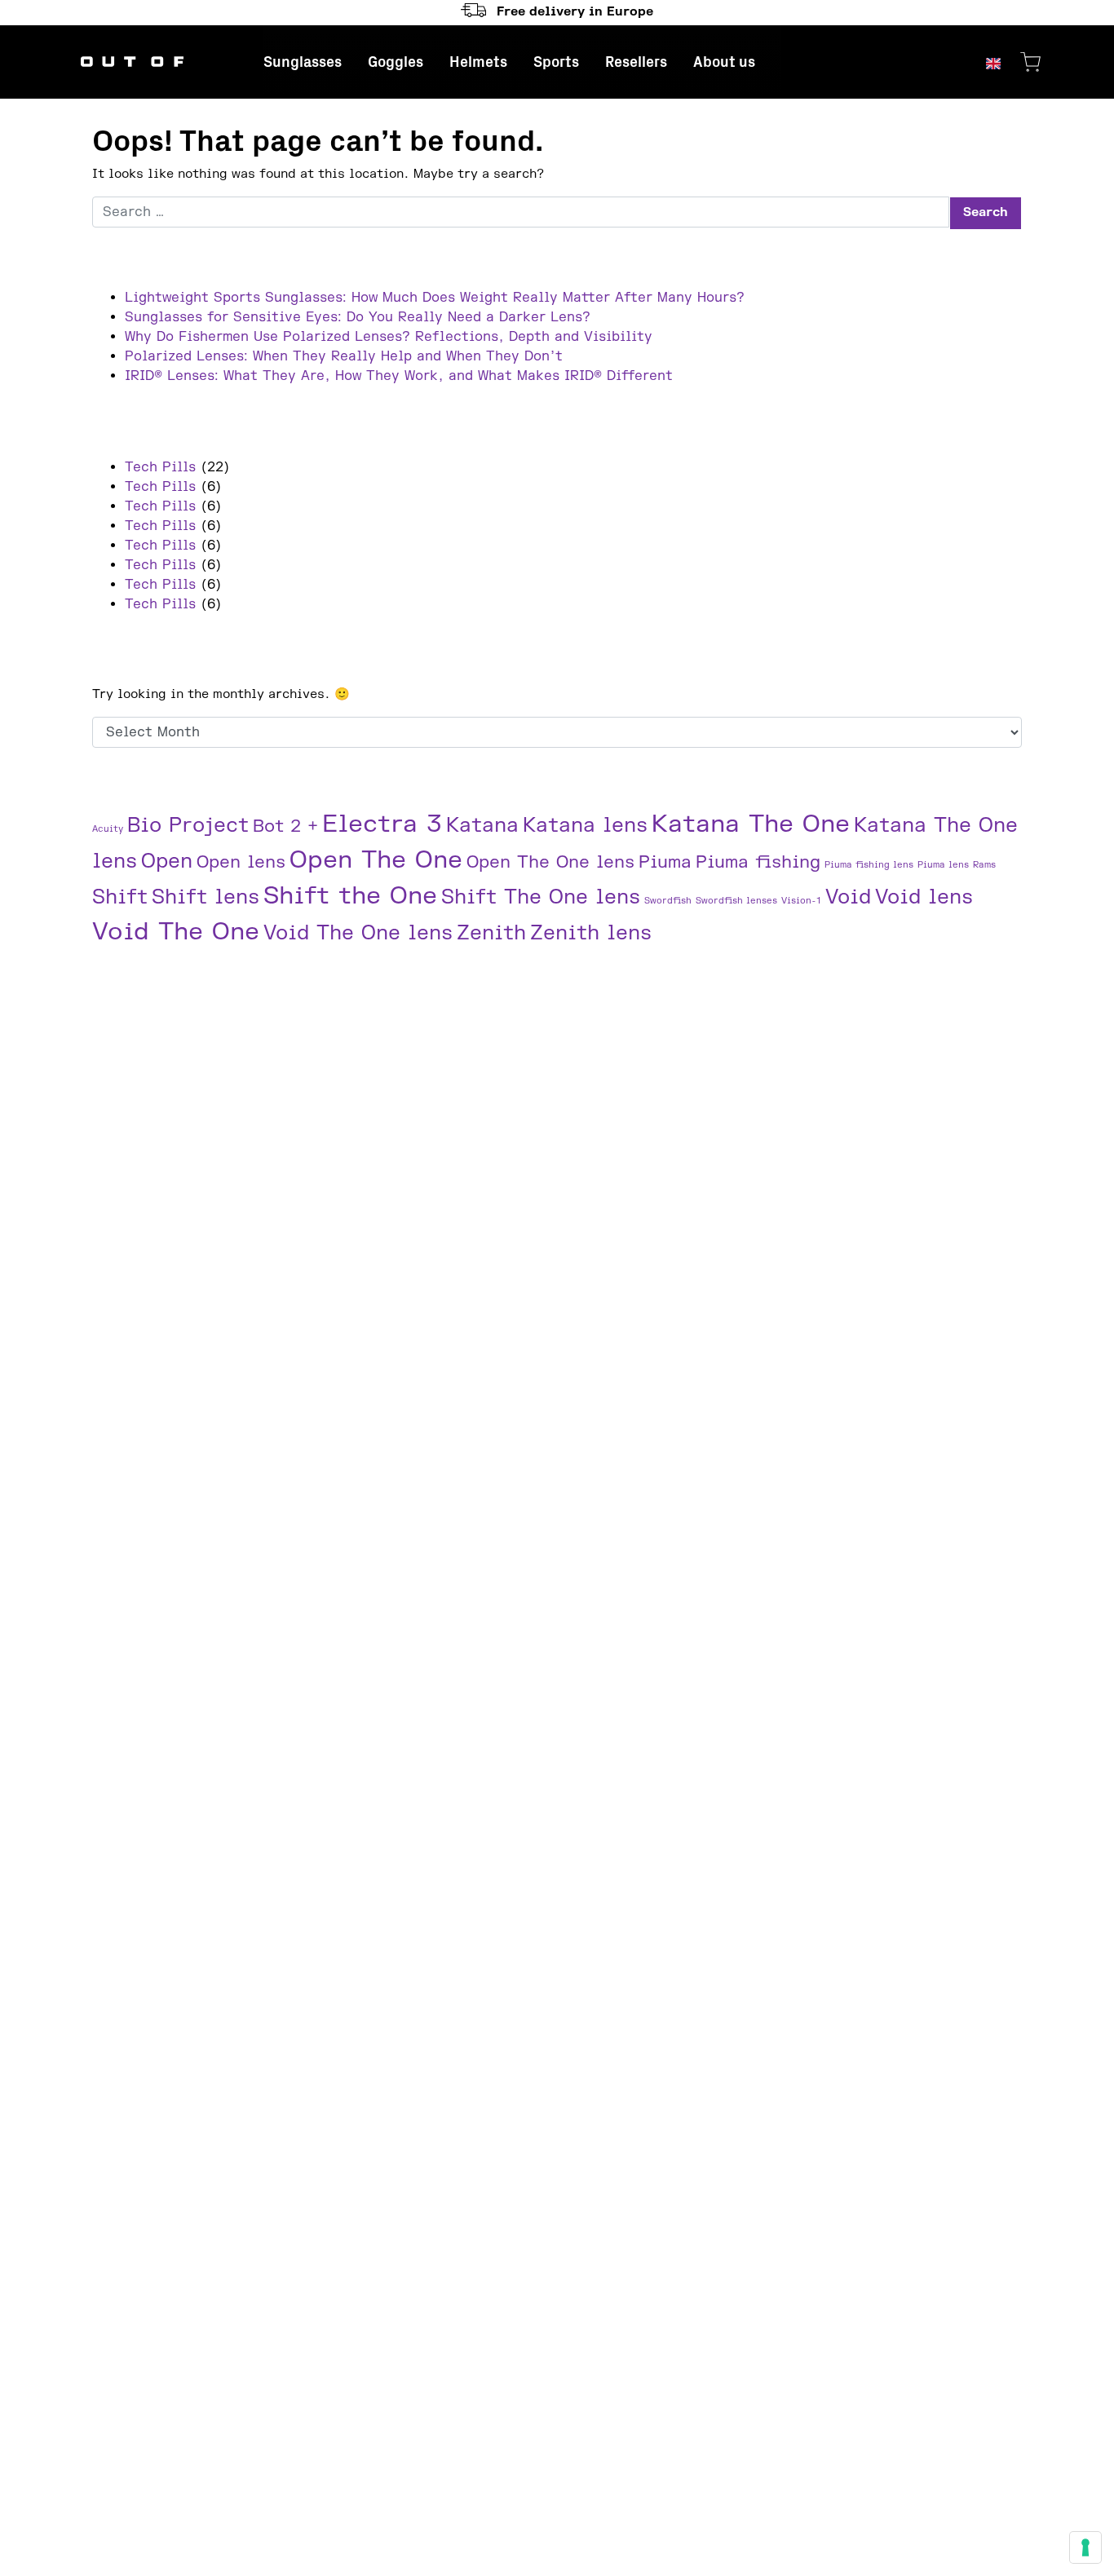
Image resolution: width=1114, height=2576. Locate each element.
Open (167, 862)
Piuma (665, 862)
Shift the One (350, 896)
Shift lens (206, 897)
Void (848, 897)
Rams (984, 865)
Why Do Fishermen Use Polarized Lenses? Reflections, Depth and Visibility (389, 337)
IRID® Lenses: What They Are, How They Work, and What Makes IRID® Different (399, 376)
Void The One (176, 932)
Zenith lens (591, 933)
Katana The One (751, 824)
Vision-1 (801, 901)
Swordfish (668, 901)
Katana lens (585, 826)
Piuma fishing (758, 862)
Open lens (241, 862)
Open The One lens (550, 862)
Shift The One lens (541, 897)
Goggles (396, 62)
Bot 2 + (285, 826)
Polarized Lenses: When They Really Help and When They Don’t (344, 356)
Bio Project (188, 826)
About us (724, 62)
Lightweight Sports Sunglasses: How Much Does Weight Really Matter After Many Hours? (435, 298)
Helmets (478, 62)
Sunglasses (303, 62)
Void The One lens (358, 933)
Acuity (108, 829)
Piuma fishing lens (869, 865)
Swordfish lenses (736, 901)
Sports (556, 62)
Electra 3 (382, 824)
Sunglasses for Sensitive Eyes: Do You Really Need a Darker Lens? (358, 317)
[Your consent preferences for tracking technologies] (1085, 2547)
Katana (482, 826)
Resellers (636, 62)
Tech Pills (160, 467)
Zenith (491, 933)
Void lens (924, 897)
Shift (120, 897)
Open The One (376, 860)
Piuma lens (943, 865)
